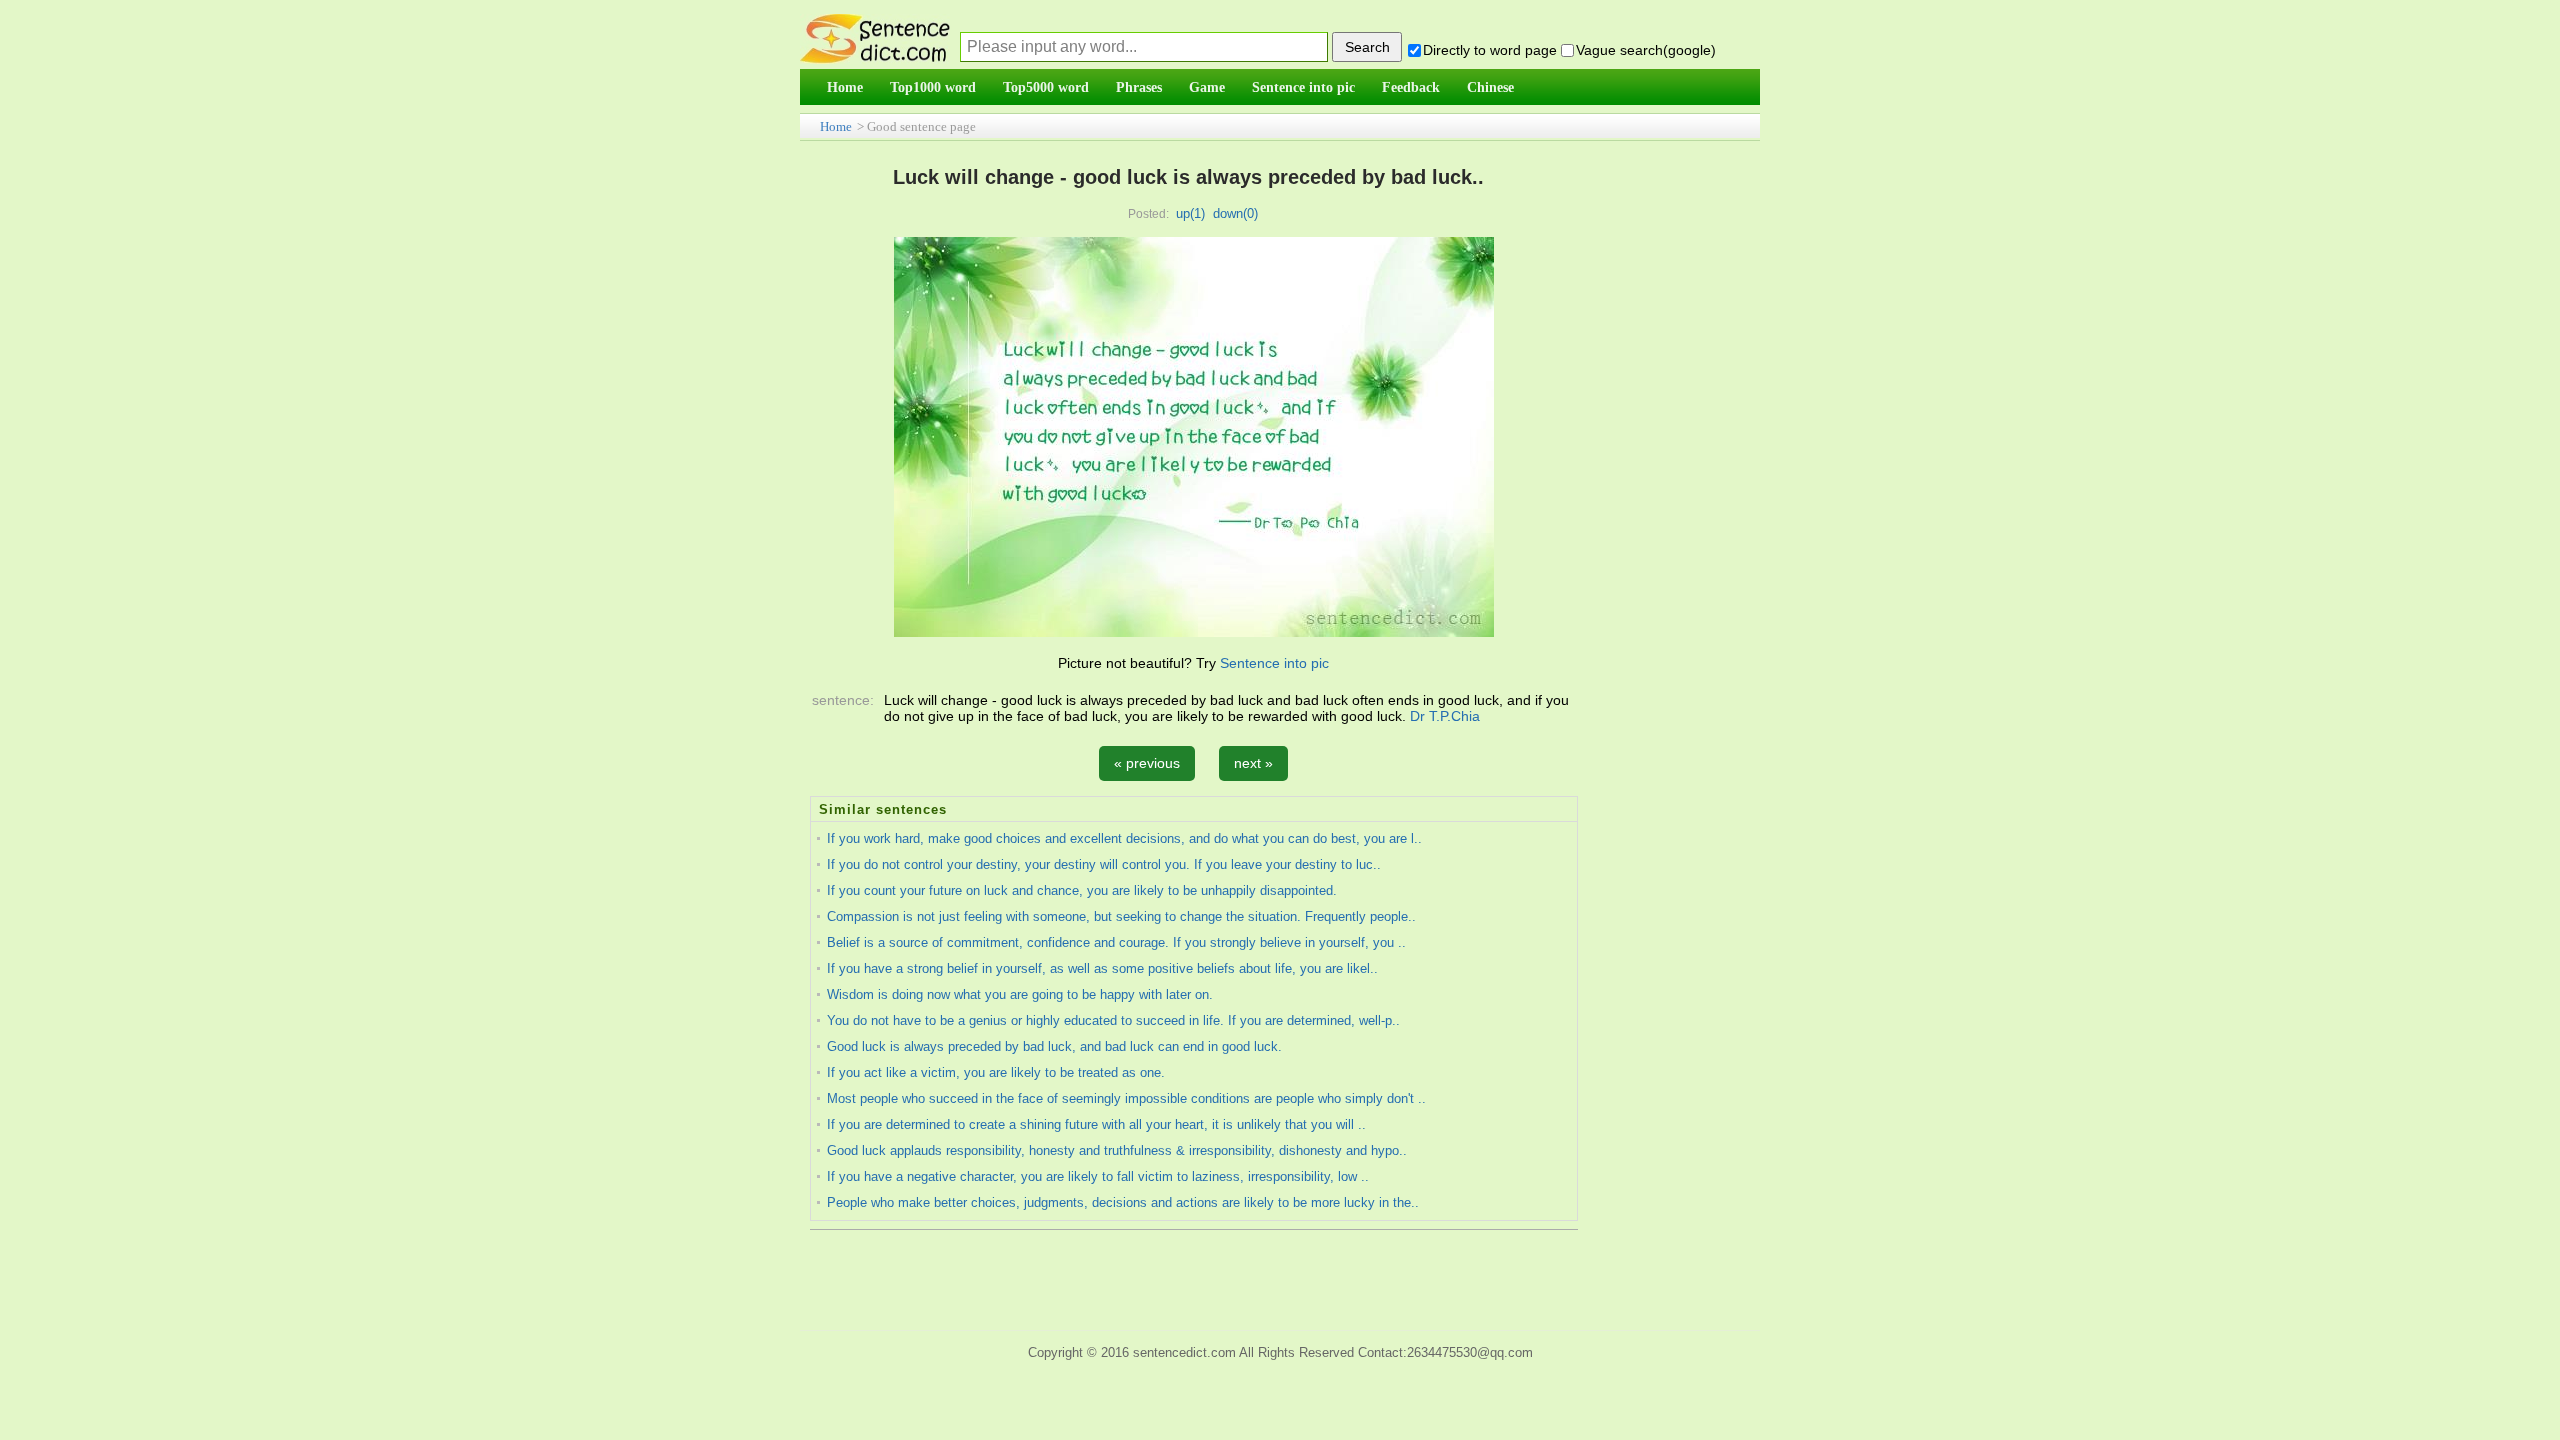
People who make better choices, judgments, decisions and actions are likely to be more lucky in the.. (1123, 1202)
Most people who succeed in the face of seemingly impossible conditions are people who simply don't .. (1126, 1098)
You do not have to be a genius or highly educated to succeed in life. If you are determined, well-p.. (1113, 1020)
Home (836, 126)
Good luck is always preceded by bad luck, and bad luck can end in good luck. (1054, 1046)
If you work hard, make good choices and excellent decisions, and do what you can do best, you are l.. (1124, 838)
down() (1235, 213)
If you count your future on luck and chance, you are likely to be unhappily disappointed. (1082, 890)
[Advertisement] (1285, 1277)
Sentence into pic (1274, 663)
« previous (1147, 763)
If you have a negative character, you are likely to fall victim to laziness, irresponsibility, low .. (1098, 1176)
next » (1253, 763)
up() (1190, 213)
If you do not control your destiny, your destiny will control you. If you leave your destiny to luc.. (1104, 864)
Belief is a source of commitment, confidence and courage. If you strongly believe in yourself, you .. (1116, 942)
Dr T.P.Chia (1445, 716)
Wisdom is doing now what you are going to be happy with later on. (1020, 994)
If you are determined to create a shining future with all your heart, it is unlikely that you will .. (1096, 1124)
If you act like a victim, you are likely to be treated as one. (996, 1072)
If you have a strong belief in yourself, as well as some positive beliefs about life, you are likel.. (1102, 968)
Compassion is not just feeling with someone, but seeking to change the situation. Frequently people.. (1121, 916)
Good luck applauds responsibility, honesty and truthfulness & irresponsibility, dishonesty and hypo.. (1117, 1150)
